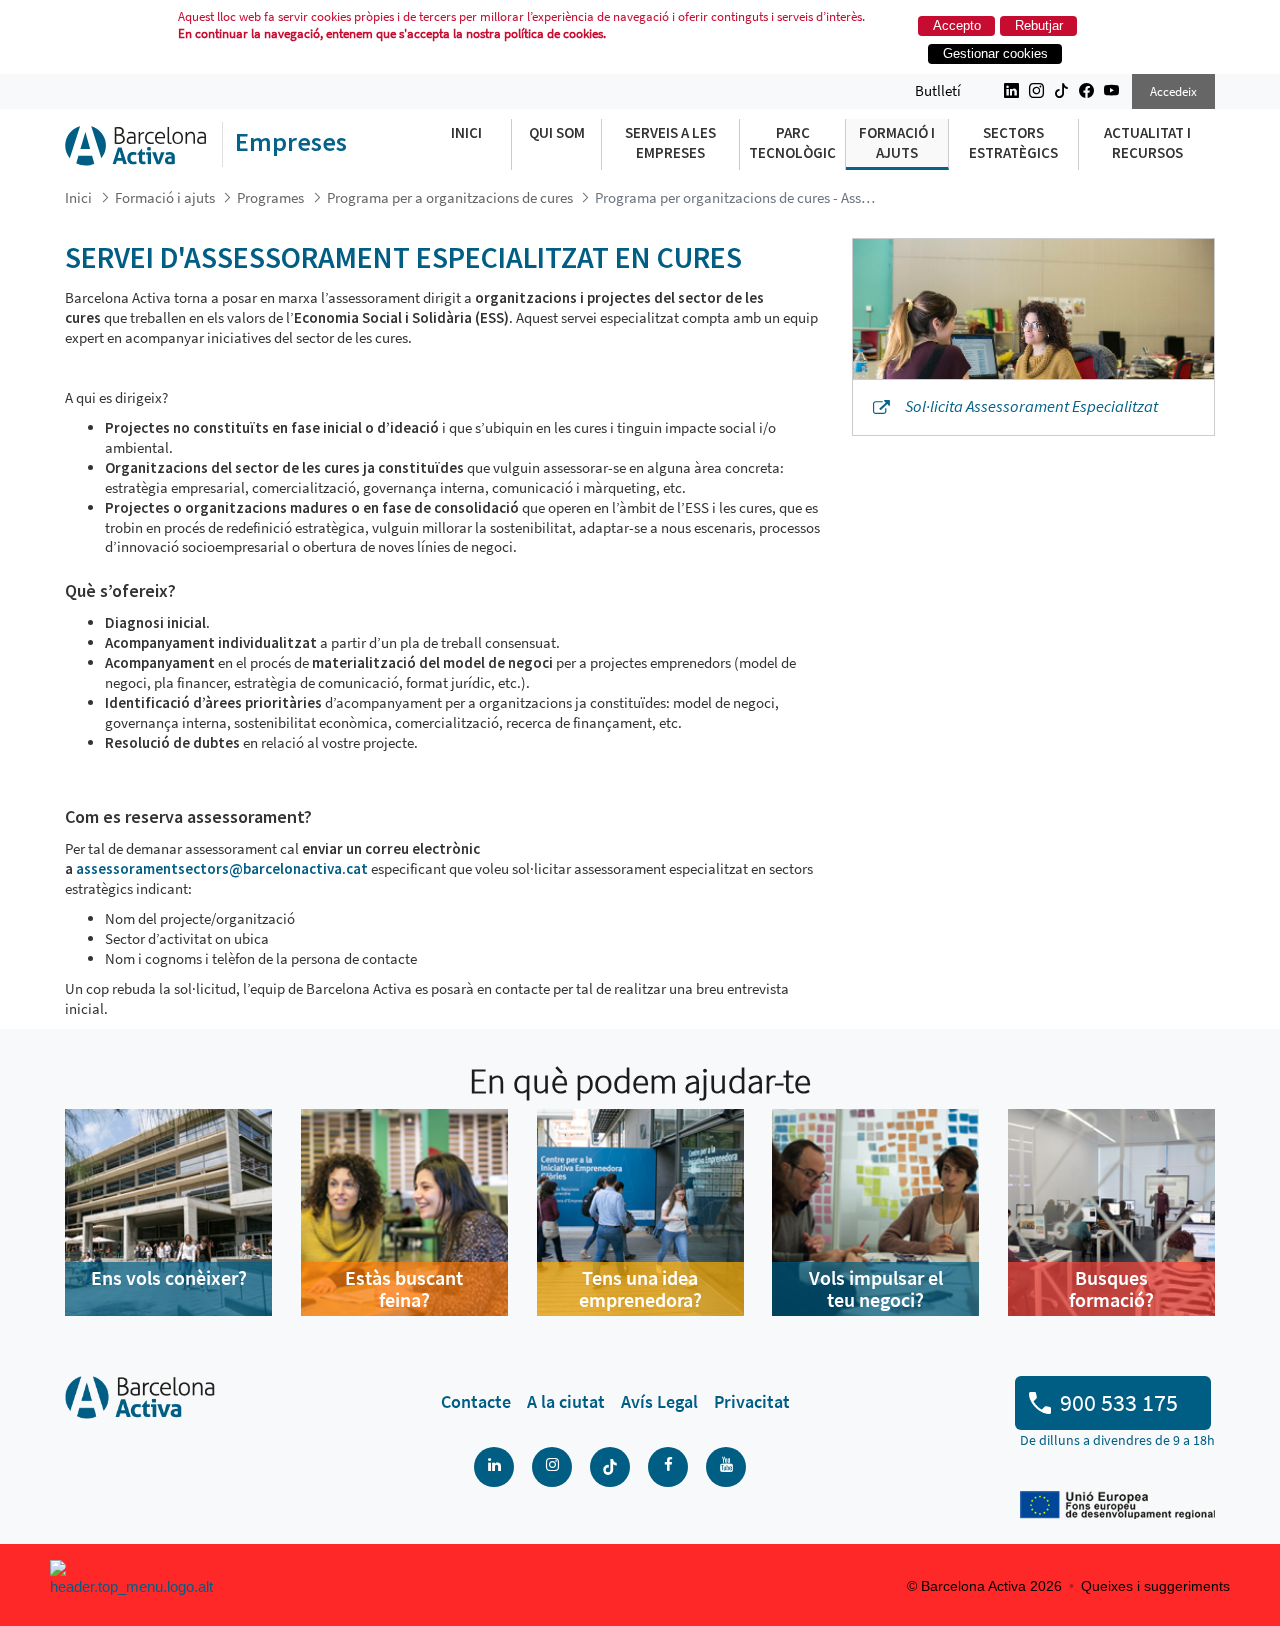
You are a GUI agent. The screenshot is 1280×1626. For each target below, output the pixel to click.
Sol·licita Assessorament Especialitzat (1031, 406)
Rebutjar (1039, 25)
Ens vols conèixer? (169, 1277)
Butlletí (938, 90)
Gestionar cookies (995, 53)
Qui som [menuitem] (557, 132)
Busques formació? (1111, 1288)
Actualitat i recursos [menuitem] (1147, 142)
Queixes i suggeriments (1155, 1586)
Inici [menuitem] (466, 132)
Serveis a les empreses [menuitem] (670, 142)
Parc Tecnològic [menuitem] (792, 142)
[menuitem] (476, 1402)
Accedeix (1173, 91)
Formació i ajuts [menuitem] (897, 142)
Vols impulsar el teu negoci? (876, 1288)
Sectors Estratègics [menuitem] (1013, 142)
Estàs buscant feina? (404, 1288)
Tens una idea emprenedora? (640, 1288)
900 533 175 (1119, 1402)
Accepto (957, 25)
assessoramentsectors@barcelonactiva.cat (222, 868)
